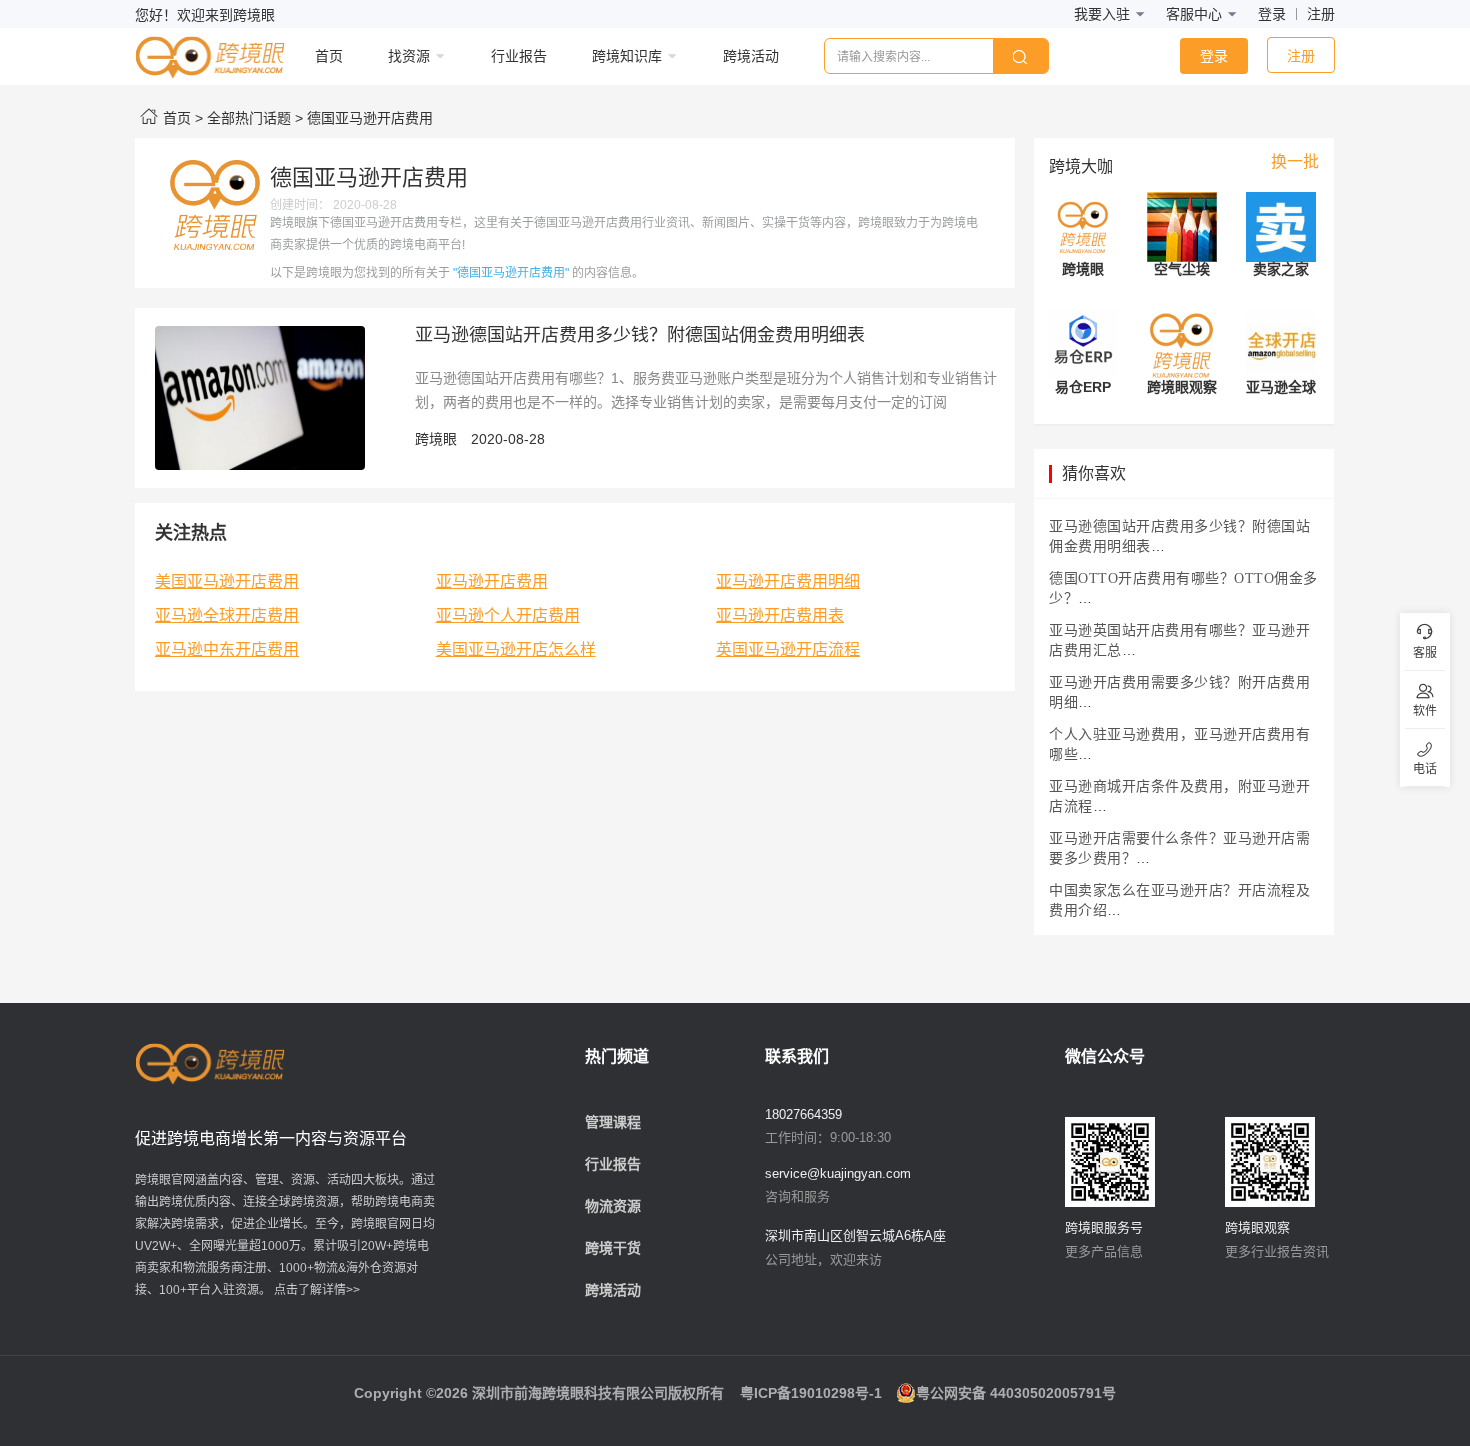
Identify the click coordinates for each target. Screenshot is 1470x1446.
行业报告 (613, 1164)
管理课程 (613, 1122)
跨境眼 (436, 439)
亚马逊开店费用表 (780, 615)
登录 (1272, 14)
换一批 (1295, 161)
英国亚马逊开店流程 (788, 649)
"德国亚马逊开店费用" (511, 273)
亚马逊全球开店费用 (227, 615)
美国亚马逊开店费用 (227, 581)
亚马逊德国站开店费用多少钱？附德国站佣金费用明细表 (640, 335)
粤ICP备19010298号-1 (811, 1393)
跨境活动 (613, 1290)
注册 (1321, 14)
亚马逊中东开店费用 (227, 649)
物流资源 (613, 1206)
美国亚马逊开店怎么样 (516, 649)
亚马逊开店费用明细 (788, 581)
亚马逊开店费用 (492, 581)
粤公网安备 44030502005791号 (1016, 1393)
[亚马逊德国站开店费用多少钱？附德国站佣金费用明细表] (260, 397)
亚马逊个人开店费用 (508, 615)
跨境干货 (613, 1248)
